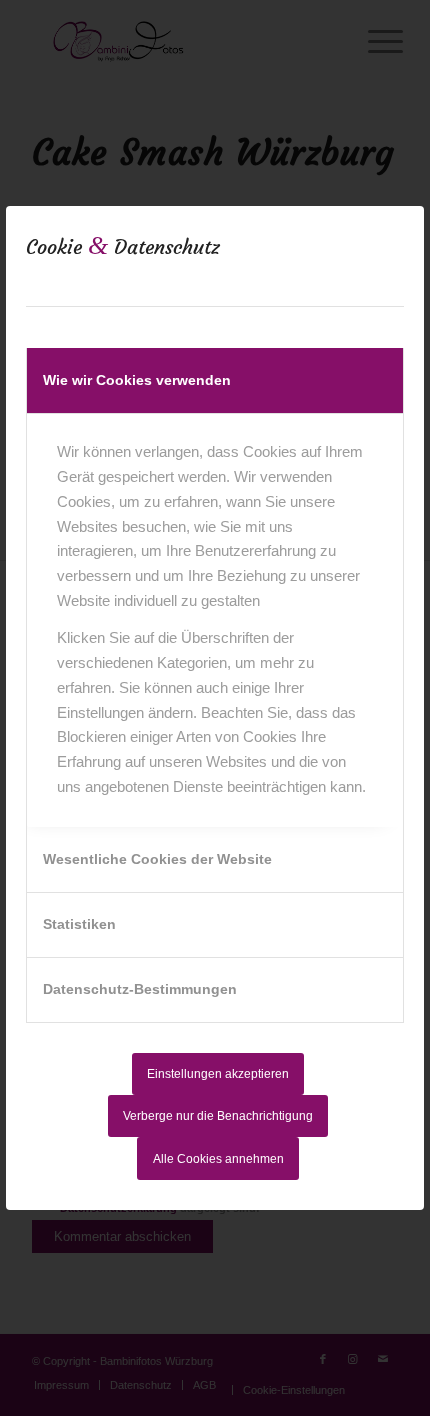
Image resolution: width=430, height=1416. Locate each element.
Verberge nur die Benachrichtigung (218, 1116)
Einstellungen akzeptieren (218, 1074)
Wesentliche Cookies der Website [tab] (157, 859)
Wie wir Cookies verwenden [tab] (137, 380)
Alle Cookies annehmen (218, 1159)
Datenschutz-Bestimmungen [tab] (140, 989)
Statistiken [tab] (79, 924)
